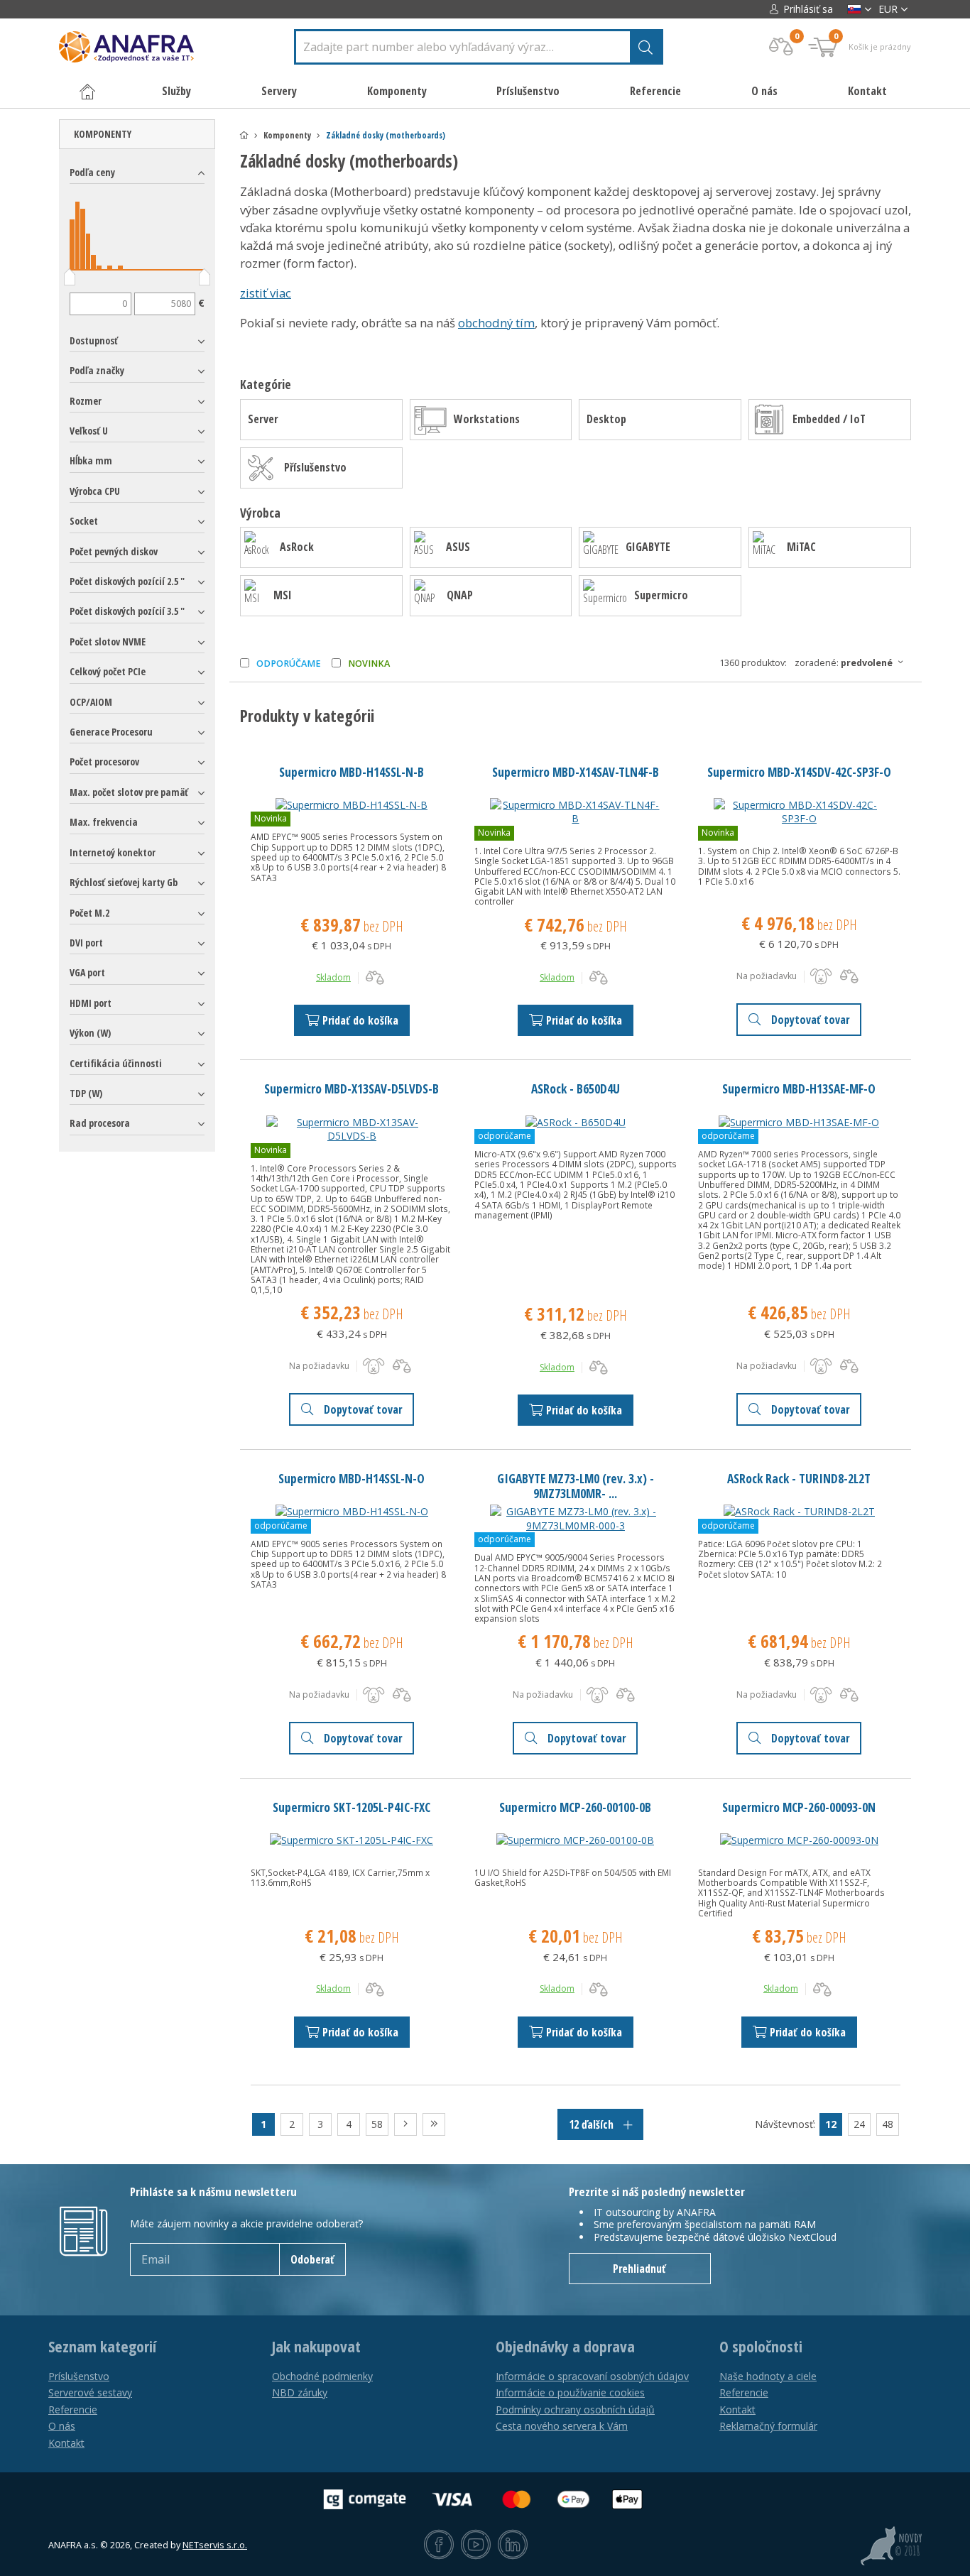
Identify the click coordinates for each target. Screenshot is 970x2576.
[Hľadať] (645, 47)
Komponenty (103, 134)
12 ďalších (593, 2124)
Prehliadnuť (639, 2269)
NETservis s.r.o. (215, 2545)
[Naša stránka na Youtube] (476, 2545)
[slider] (70, 280)
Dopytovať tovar (810, 1020)
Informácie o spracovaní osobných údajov (592, 2376)
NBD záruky (300, 2392)
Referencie (655, 91)
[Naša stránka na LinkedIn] (513, 2545)
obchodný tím (496, 323)
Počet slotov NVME (108, 642)
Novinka (369, 664)
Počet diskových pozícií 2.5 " (127, 581)
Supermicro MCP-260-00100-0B (575, 1807)
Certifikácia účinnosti (116, 1063)
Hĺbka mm (91, 460)
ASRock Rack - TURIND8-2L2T (799, 1478)
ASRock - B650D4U (576, 1088)
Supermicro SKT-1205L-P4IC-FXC (352, 1807)
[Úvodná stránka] (244, 135)
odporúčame (289, 664)
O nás (764, 91)
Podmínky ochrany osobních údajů (575, 2409)
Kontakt (867, 91)
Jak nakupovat (316, 2347)
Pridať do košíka (360, 1020)
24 (859, 2124)
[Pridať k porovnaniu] (375, 978)
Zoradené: (844, 663)
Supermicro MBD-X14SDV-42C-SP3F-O (799, 772)
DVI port (86, 943)
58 (377, 2124)
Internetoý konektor (113, 852)
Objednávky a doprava (565, 2347)
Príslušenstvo (79, 2376)
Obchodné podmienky (322, 2376)
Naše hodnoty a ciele (768, 2376)
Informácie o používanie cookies (570, 2392)
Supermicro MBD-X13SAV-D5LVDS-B (352, 1088)
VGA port (87, 972)
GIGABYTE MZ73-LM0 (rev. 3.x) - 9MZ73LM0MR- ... (576, 1486)
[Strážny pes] (821, 976)
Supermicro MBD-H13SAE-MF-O (799, 1088)
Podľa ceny (92, 172)
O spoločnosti (761, 2347)
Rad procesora (100, 1123)
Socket (84, 521)
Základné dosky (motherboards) (386, 135)
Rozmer (86, 401)
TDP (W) (86, 1093)
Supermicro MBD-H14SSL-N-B (352, 772)
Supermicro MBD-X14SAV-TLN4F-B (576, 772)
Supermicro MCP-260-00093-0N (799, 1807)
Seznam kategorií (102, 2347)
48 (888, 2124)
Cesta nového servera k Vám (562, 2426)
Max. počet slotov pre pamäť (129, 792)
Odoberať (312, 2259)
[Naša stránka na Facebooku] (439, 2545)
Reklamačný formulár (768, 2426)
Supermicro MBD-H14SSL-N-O (352, 1478)
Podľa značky (97, 370)
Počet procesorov (104, 762)
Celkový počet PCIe (108, 671)
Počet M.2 (89, 913)
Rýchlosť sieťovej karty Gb (124, 882)
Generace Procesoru (111, 732)
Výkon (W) (90, 1033)
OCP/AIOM (91, 702)
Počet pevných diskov (114, 551)
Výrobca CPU (95, 491)
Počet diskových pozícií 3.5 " (127, 611)
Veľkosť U (89, 431)
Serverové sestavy (90, 2392)
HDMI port (91, 1003)
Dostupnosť (94, 340)
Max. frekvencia (104, 822)
